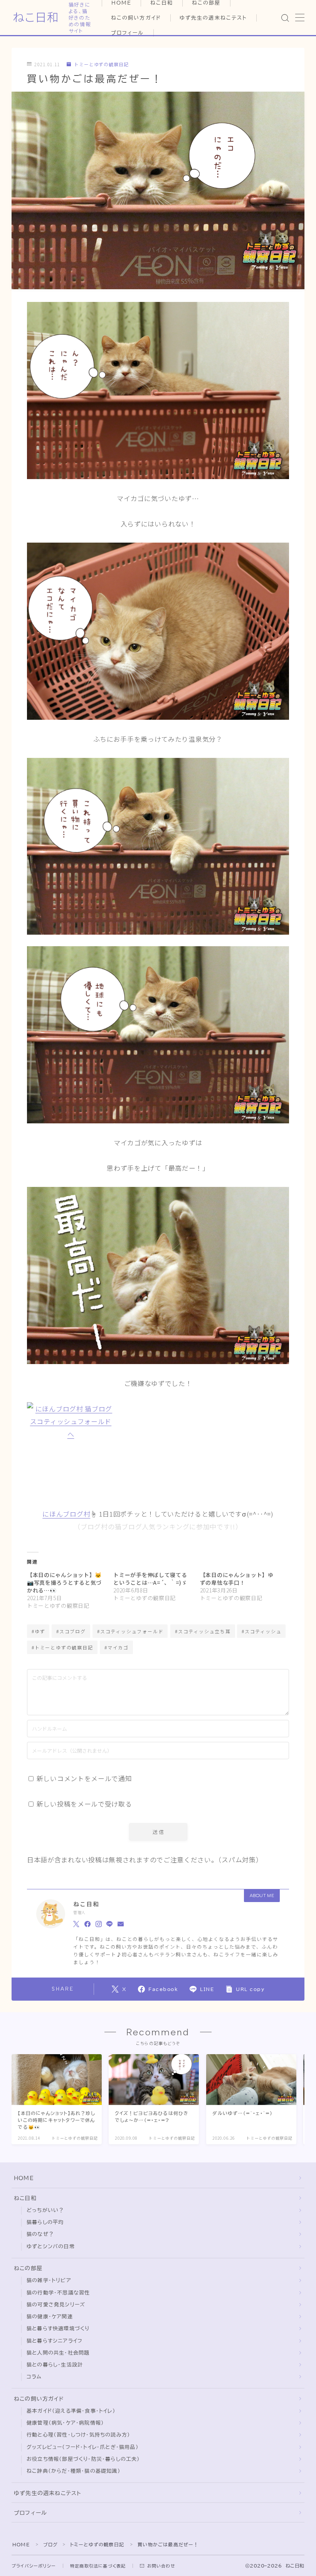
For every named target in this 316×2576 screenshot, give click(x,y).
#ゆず (38, 1631)
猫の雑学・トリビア (49, 2280)
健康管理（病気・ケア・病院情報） (65, 2423)
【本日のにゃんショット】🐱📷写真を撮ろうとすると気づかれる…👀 (64, 1582)
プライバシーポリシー (34, 2566)
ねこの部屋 (28, 2268)
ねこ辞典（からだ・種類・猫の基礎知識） (74, 2471)
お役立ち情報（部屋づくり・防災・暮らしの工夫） (83, 2459)
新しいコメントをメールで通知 (84, 1778)
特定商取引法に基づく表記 (98, 2566)
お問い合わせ (161, 2566)
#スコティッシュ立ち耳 (203, 1631)
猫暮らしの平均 (45, 2222)
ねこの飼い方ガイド (136, 18)
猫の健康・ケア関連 (50, 2317)
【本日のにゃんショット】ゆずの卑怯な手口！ (237, 1579)
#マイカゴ (117, 1647)
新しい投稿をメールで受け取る (84, 1804)
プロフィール (128, 33)
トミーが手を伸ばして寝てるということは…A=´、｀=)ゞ (150, 1579)
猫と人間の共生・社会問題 (58, 2353)
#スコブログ (71, 1631)
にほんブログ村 (66, 1514)
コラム (34, 2377)
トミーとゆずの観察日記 (101, 65)
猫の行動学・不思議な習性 (58, 2293)
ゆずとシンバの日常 (51, 2247)
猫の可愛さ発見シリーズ (56, 2305)
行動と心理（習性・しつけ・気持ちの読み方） (78, 2435)
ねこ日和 (36, 18)
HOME (24, 2178)
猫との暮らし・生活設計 (55, 2365)
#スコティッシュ (261, 1631)
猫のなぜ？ (40, 2234)
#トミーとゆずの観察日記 (62, 1647)
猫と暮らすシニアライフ (55, 2341)
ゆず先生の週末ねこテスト (213, 18)
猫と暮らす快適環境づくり (58, 2329)
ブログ (51, 2544)
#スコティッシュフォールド (130, 1631)
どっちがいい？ (45, 2210)
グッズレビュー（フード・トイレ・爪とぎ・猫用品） (83, 2447)
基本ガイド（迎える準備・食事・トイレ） (71, 2411)
